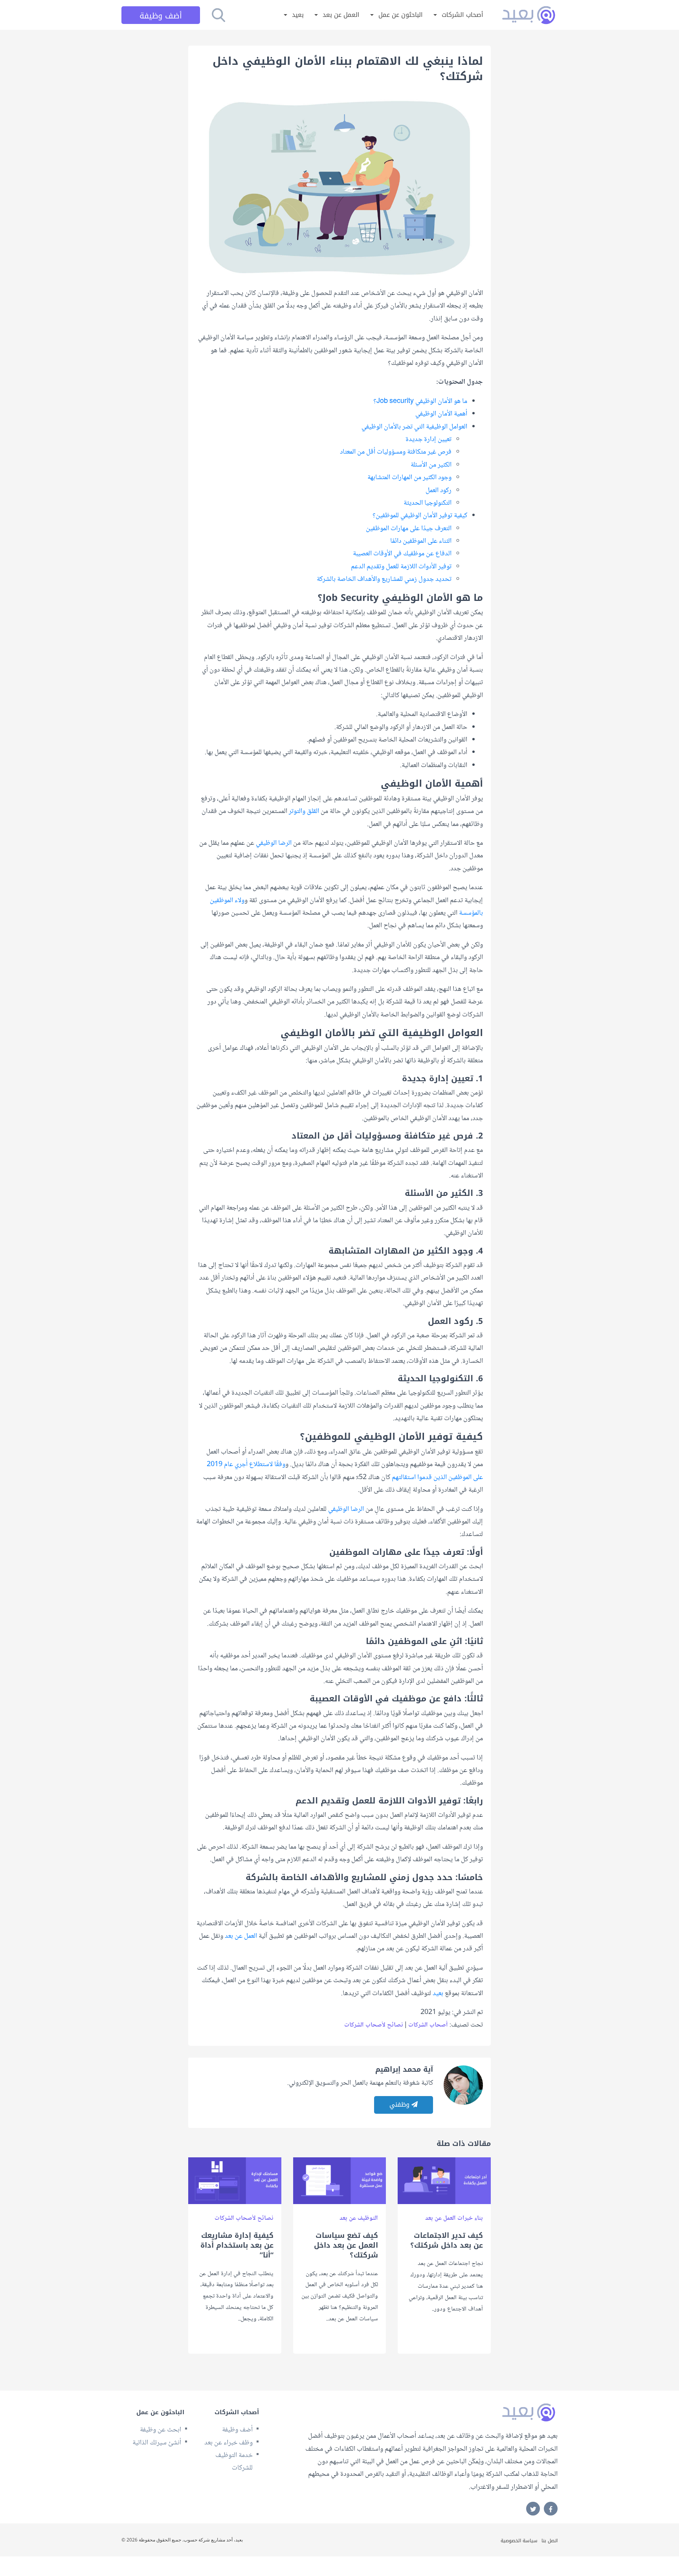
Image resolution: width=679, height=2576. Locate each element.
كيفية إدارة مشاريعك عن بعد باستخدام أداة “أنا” (237, 2246)
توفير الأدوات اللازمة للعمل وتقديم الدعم (401, 567)
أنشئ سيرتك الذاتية (157, 2443)
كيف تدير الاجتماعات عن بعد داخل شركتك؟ (447, 2241)
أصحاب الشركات (462, 15)
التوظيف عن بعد (359, 2218)
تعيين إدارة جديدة (429, 439)
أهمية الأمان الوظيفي (441, 414)
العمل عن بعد (341, 15)
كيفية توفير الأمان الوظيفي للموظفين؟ (420, 516)
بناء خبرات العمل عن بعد (454, 2218)
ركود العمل (439, 491)
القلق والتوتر (304, 811)
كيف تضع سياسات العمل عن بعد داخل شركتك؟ (346, 2246)
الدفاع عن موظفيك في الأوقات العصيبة (402, 554)
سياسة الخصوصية (519, 2541)
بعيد (298, 15)
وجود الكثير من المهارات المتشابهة (409, 478)
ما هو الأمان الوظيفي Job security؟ (420, 401)
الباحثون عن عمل (401, 15)
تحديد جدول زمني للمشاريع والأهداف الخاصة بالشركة (384, 579)
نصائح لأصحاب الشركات (374, 2025)
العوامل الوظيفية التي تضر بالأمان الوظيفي (414, 427)
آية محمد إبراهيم (404, 2069)
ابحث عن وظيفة (161, 2430)
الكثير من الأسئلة (431, 465)
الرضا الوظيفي (274, 843)
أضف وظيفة (161, 16)
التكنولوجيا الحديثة (428, 503)
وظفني (400, 2105)
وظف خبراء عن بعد (228, 2443)
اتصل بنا (550, 2541)
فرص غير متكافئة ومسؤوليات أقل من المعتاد (396, 452)
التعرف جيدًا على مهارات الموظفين (409, 529)
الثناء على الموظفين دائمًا (421, 541)
